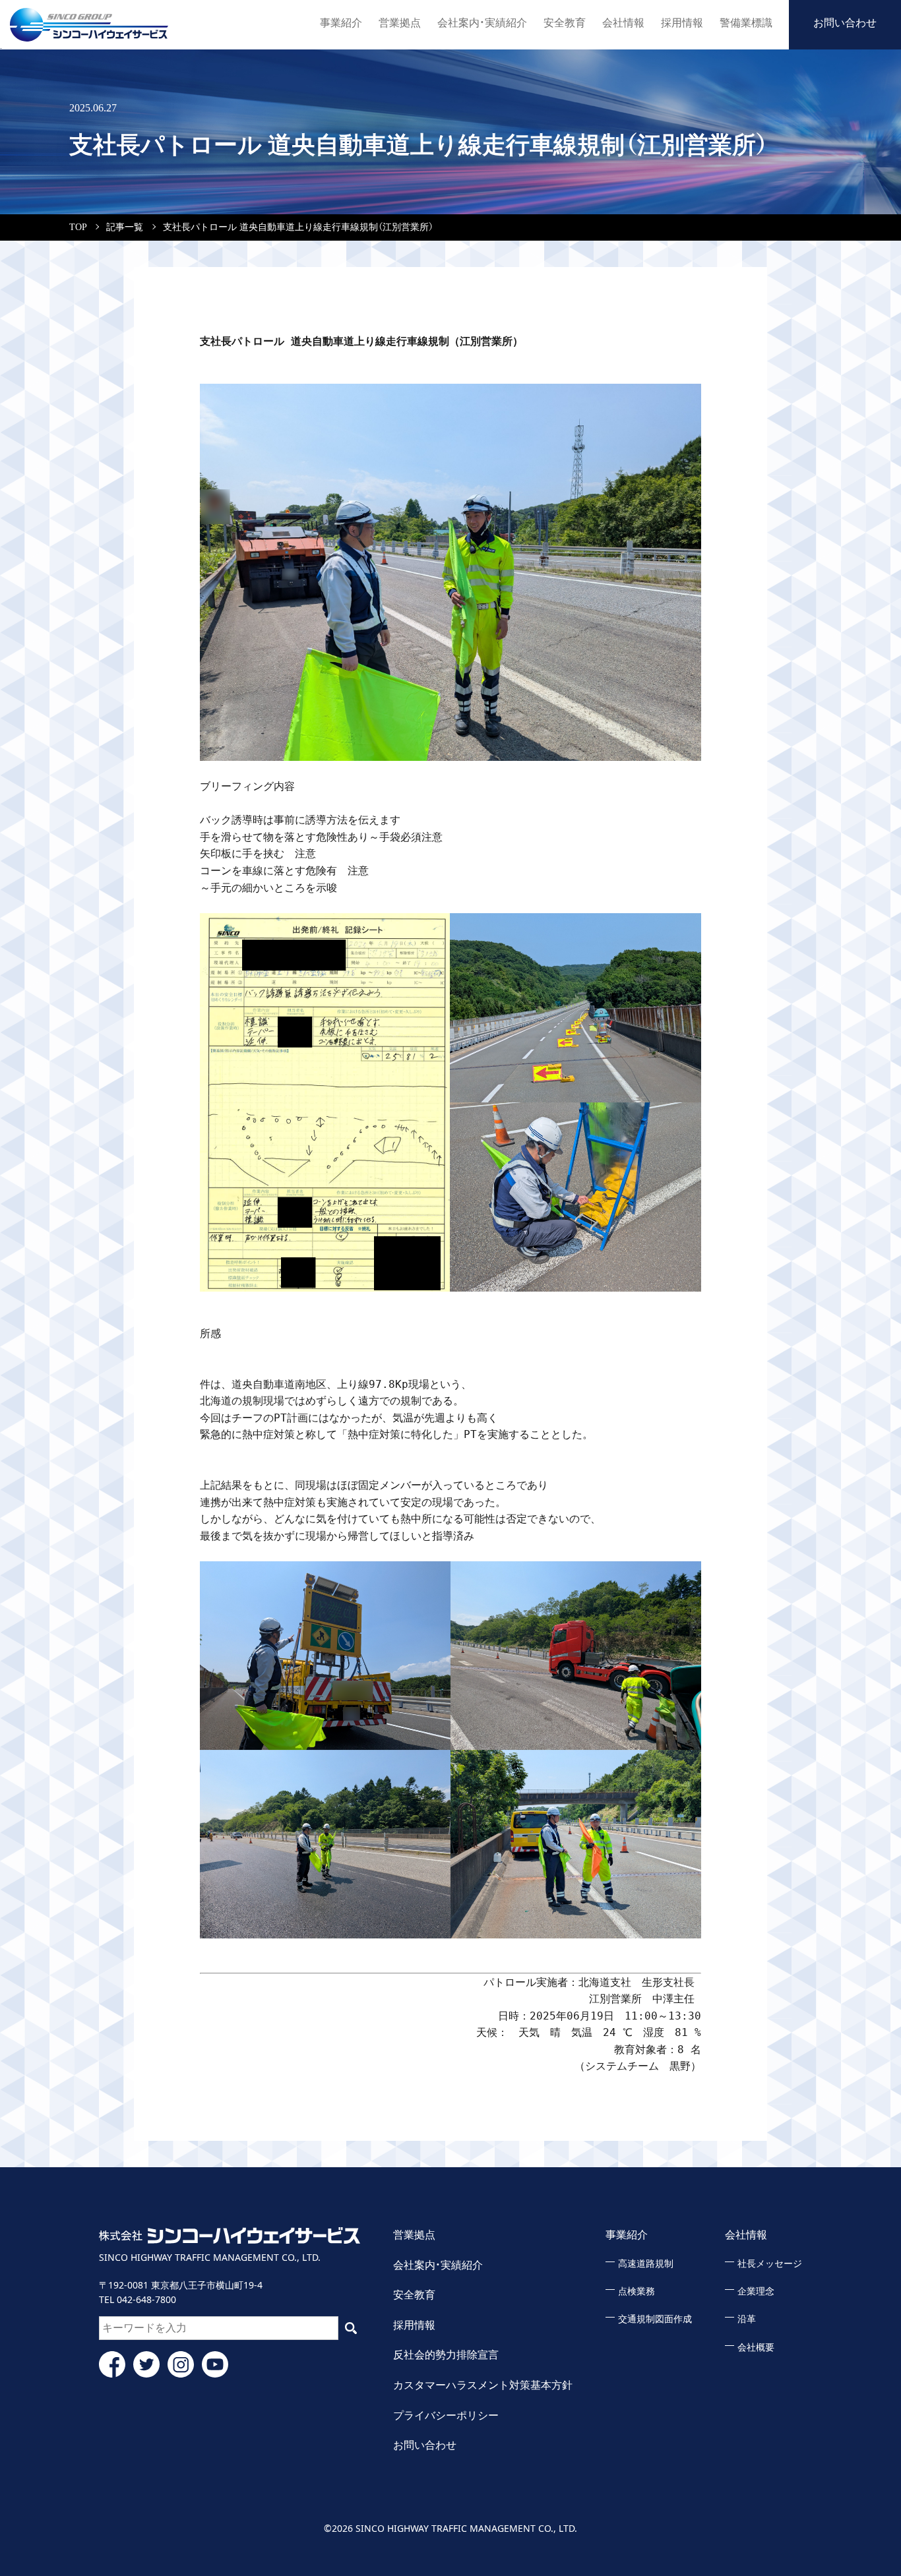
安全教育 (565, 23)
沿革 (747, 2319)
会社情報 (623, 23)
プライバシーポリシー (446, 2415)
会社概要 (756, 2348)
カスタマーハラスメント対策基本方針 (483, 2385)
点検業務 (637, 2291)
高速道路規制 (646, 2264)
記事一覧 (125, 227)
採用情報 (682, 23)
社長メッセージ (770, 2264)
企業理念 (756, 2291)
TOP (78, 227)
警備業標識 (746, 23)
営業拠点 (400, 23)
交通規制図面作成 (655, 2319)
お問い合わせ (845, 23)
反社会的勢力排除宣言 (446, 2355)
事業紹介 (341, 23)
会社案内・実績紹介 (482, 23)
